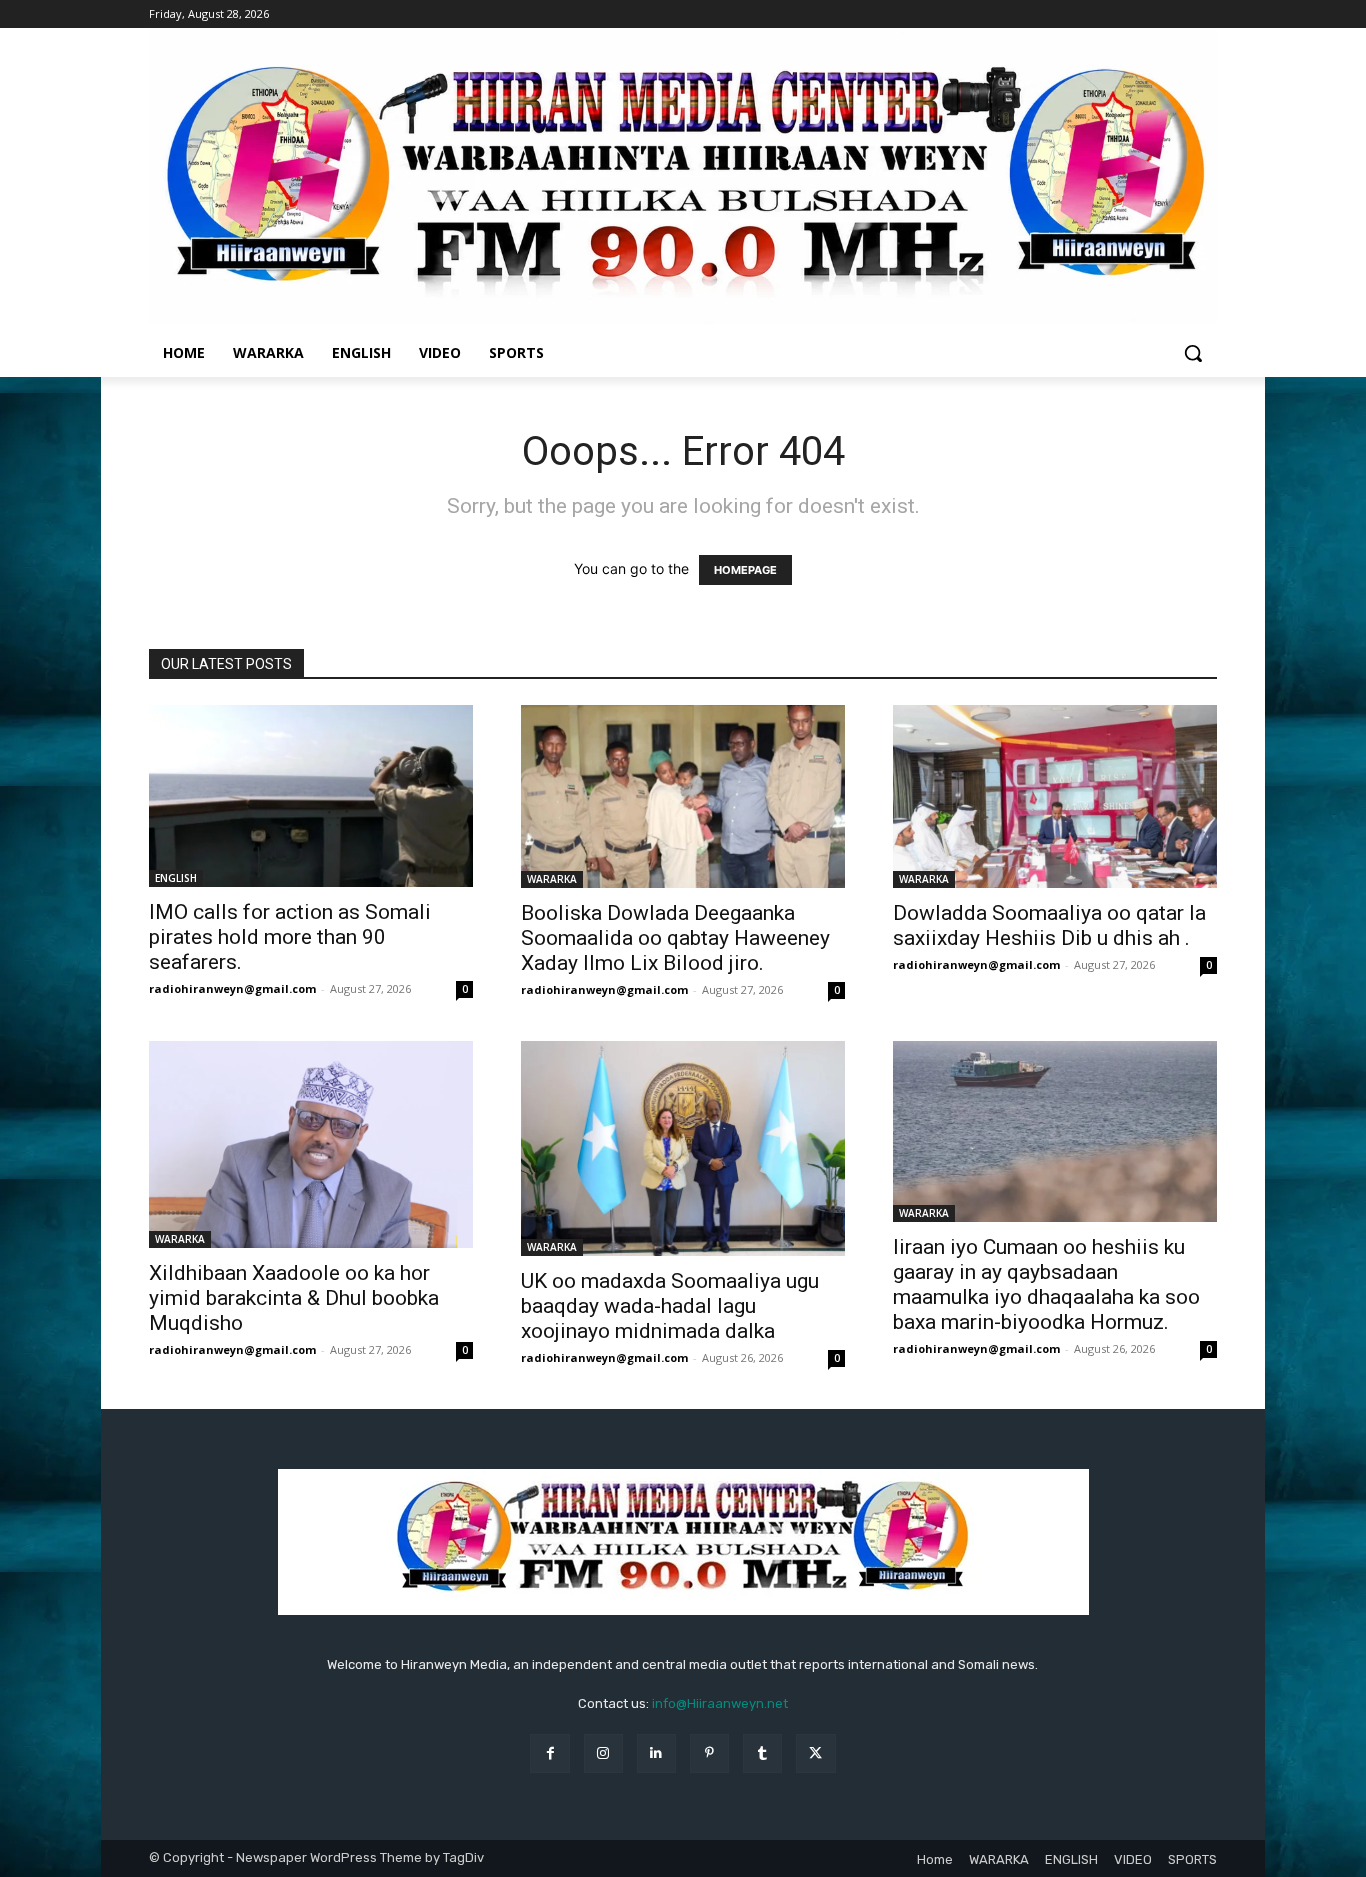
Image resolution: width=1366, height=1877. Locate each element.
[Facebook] (549, 1753)
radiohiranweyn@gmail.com (232, 988)
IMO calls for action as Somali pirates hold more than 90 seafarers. (290, 937)
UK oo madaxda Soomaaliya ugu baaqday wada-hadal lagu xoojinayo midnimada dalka (670, 1306)
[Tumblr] (762, 1753)
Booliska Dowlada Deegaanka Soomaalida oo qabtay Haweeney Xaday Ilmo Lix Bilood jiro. (675, 938)
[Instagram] (603, 1753)
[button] (1193, 353)
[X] (815, 1753)
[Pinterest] (709, 1753)
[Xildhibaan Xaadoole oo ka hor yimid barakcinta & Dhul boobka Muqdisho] (311, 1145)
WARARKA (552, 879)
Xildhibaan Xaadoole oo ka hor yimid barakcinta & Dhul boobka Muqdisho (294, 1298)
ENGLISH (176, 878)
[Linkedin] (656, 1753)
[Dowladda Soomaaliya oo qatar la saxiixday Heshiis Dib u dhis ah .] (1055, 796)
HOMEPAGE (745, 570)
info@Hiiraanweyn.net (720, 1703)
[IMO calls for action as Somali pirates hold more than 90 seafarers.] (311, 796)
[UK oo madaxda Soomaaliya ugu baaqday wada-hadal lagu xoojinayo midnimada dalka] (683, 1149)
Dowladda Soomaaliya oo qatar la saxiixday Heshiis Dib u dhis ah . (1049, 925)
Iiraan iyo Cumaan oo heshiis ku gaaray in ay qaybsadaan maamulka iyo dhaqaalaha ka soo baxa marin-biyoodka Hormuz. (1046, 1284)
